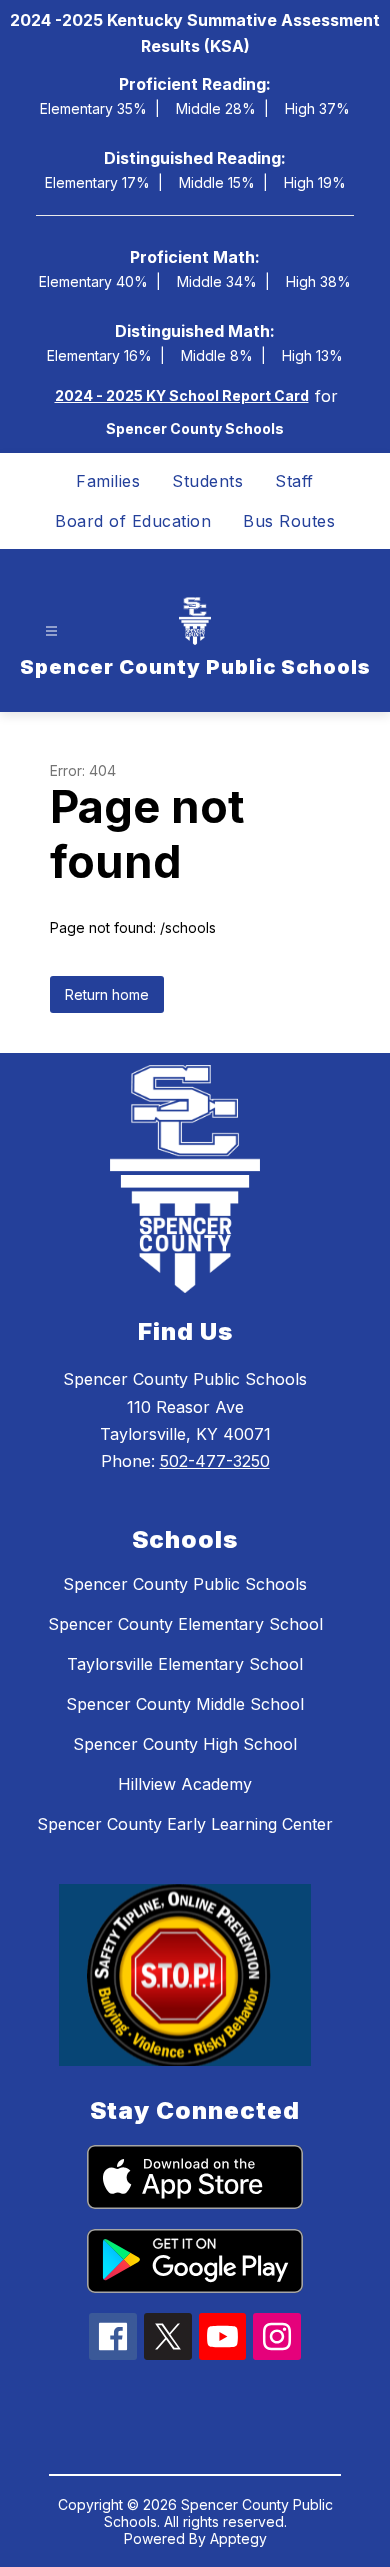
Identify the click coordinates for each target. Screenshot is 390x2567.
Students (207, 481)
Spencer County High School (185, 1744)
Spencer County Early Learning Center (185, 1824)
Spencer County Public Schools (185, 1584)
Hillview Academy (185, 1784)
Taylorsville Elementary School (185, 1664)
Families (108, 481)
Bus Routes (289, 521)
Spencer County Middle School (185, 1704)
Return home (107, 994)
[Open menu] (51, 630)
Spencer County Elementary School (185, 1624)
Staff (294, 481)
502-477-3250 (215, 1461)
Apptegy (238, 2538)
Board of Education (133, 521)
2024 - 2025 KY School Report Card (182, 395)
